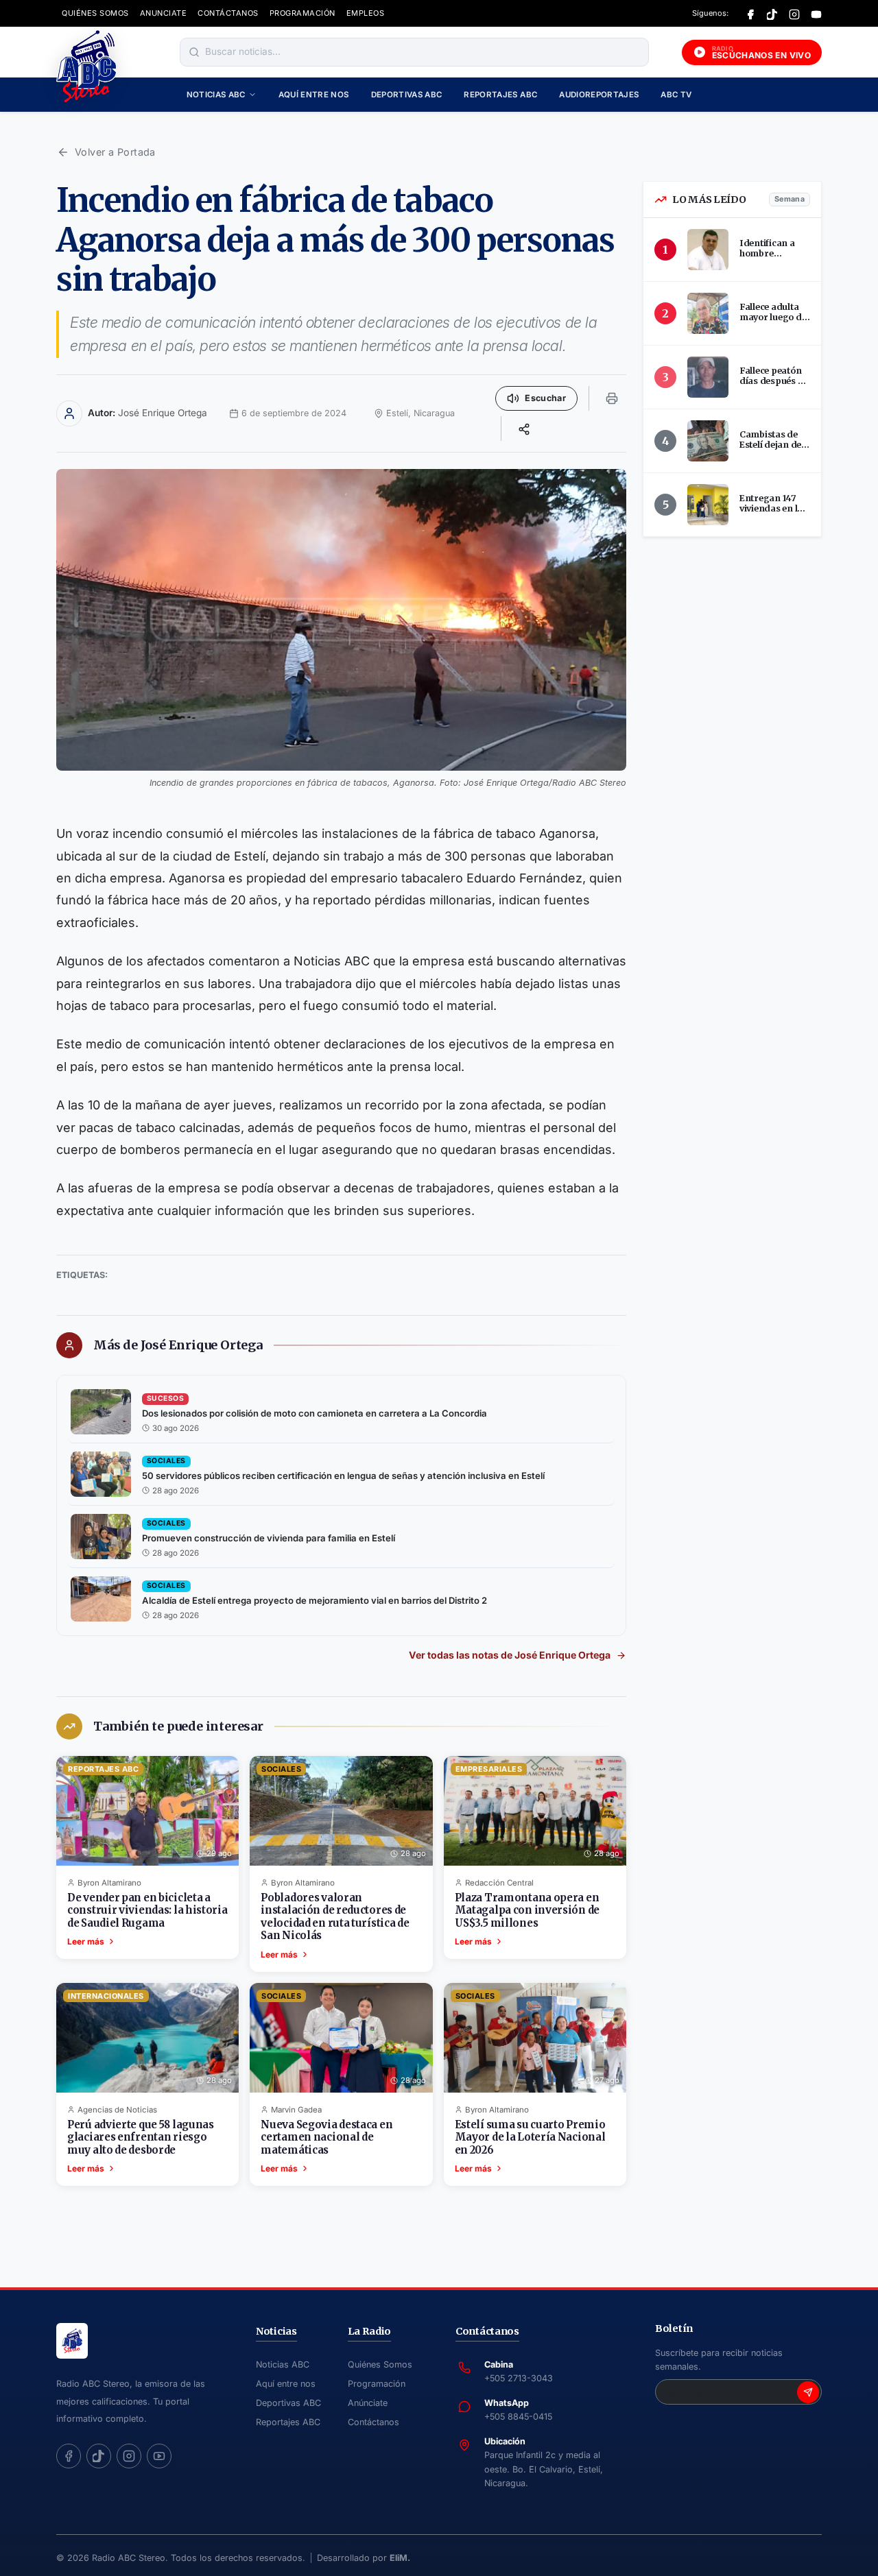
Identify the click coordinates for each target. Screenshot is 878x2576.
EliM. (400, 2558)
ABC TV (676, 95)
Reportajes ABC (500, 95)
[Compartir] (524, 429)
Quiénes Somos (380, 2364)
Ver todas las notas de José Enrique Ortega (510, 1655)
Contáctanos (373, 2422)
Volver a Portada (115, 152)
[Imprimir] (612, 398)
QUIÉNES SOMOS (95, 13)
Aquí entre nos (314, 95)
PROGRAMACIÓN (302, 13)
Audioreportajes (599, 95)
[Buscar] (194, 52)
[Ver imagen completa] (341, 620)
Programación (377, 2384)
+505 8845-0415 (518, 2417)
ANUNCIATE (164, 13)
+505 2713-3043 (519, 2378)
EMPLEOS (366, 13)
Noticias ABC (216, 95)
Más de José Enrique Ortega (178, 1345)
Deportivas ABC (407, 95)
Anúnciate (368, 2403)
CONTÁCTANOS (228, 13)
